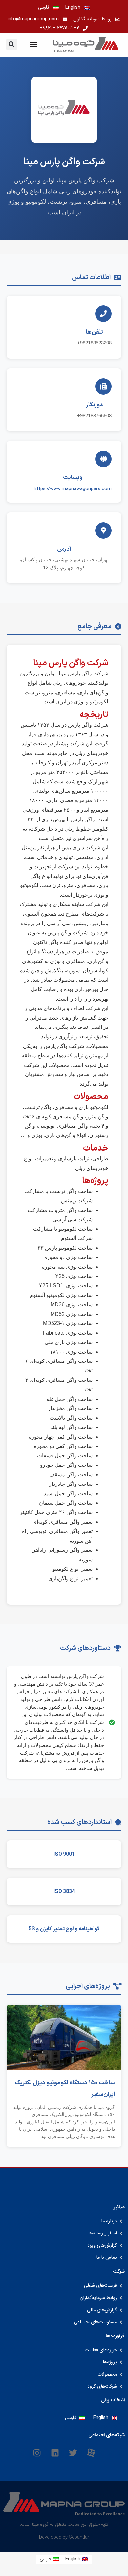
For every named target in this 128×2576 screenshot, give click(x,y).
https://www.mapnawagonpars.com (73, 489)
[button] (12, 44)
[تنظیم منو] (33, 44)
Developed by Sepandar (64, 2537)
